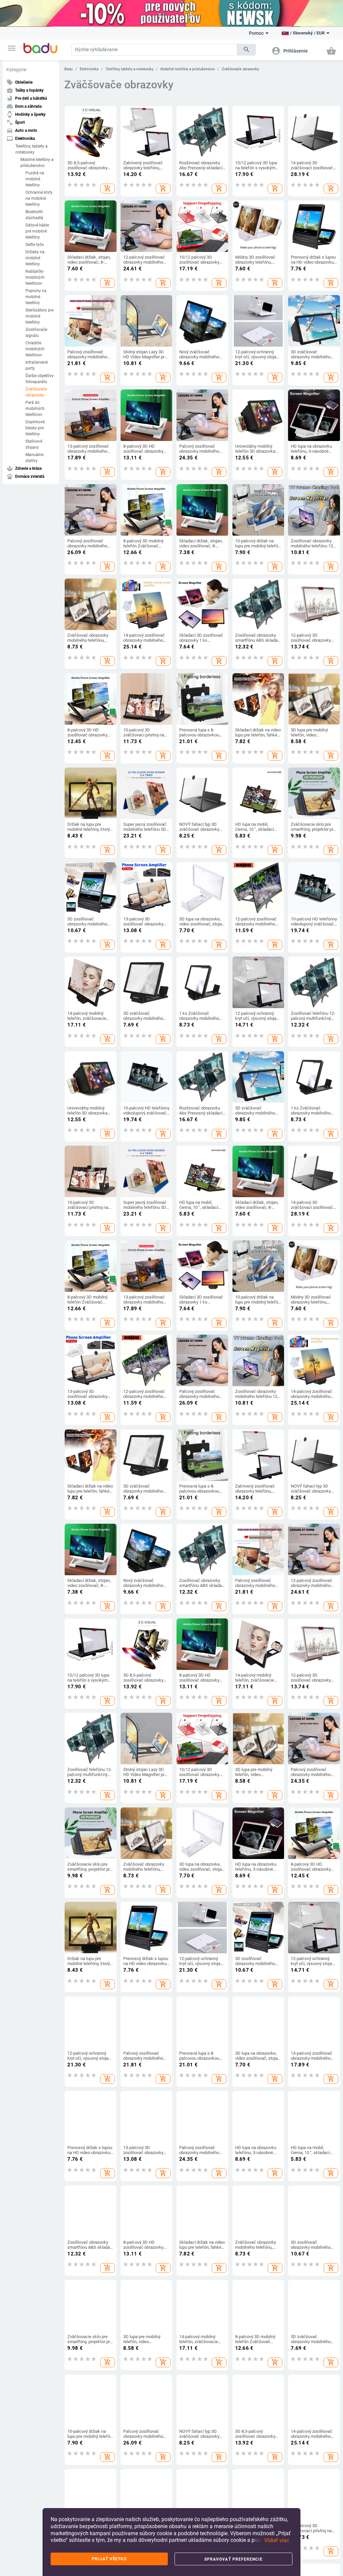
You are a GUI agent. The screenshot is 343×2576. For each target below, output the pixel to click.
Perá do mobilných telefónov (35, 409)
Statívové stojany (34, 444)
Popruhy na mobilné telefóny (36, 297)
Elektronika (89, 69)
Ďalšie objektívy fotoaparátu (40, 379)
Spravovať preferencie (234, 2559)
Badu (68, 69)
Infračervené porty (37, 365)
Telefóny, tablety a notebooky (31, 149)
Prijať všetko (109, 2559)
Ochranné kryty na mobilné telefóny (39, 198)
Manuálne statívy (35, 458)
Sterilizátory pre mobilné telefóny (40, 316)
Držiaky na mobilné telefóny (35, 258)
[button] (12, 48)
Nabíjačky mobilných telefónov (35, 277)
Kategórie (16, 70)
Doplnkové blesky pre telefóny (35, 428)
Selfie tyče (35, 245)
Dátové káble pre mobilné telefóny (37, 231)
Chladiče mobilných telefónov (35, 349)
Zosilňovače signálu (36, 333)
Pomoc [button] (256, 33)
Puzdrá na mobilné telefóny (35, 179)
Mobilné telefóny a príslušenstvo (37, 163)
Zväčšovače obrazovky (36, 392)
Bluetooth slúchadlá (34, 215)
